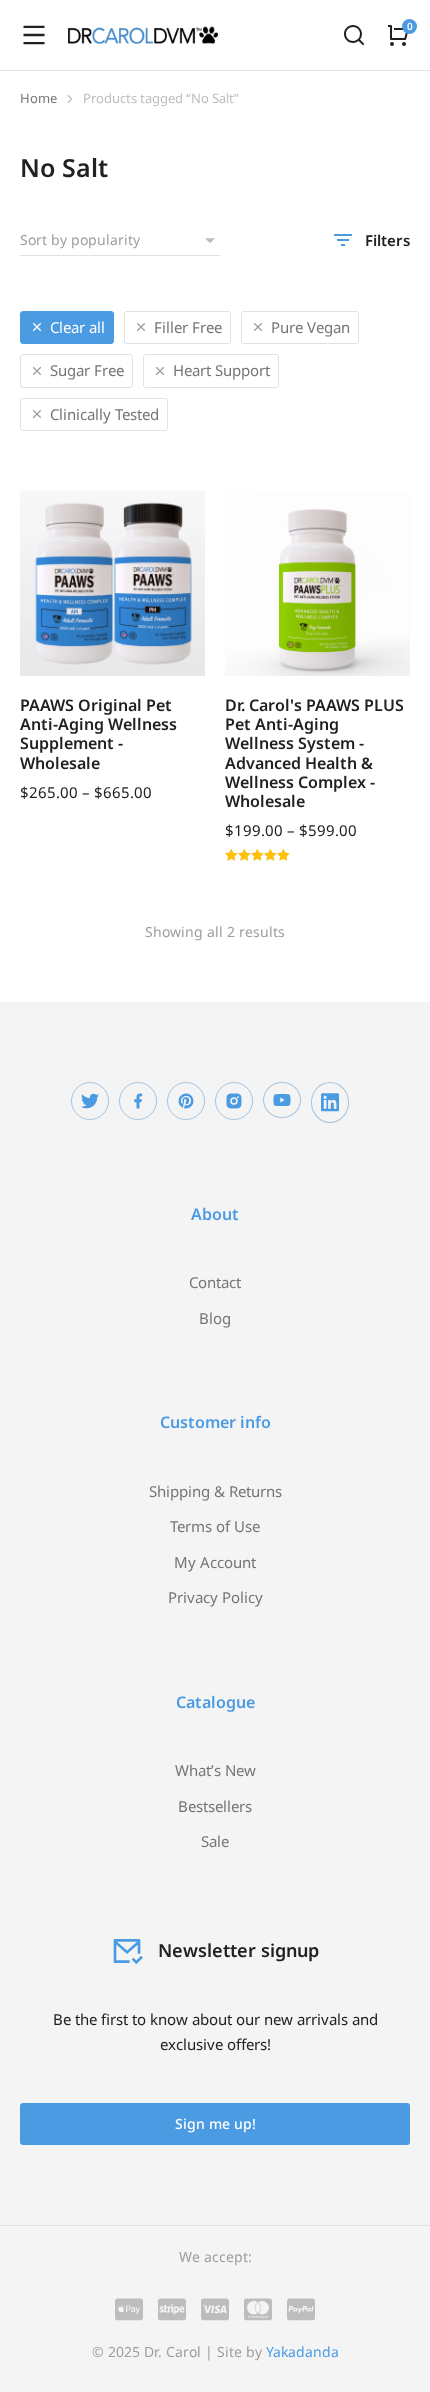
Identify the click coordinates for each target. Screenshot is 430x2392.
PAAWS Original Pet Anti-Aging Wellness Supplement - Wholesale (98, 734)
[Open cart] (398, 35)
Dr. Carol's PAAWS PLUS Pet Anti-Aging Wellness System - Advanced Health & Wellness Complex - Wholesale (314, 753)
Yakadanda (302, 2351)
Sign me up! (215, 2123)
